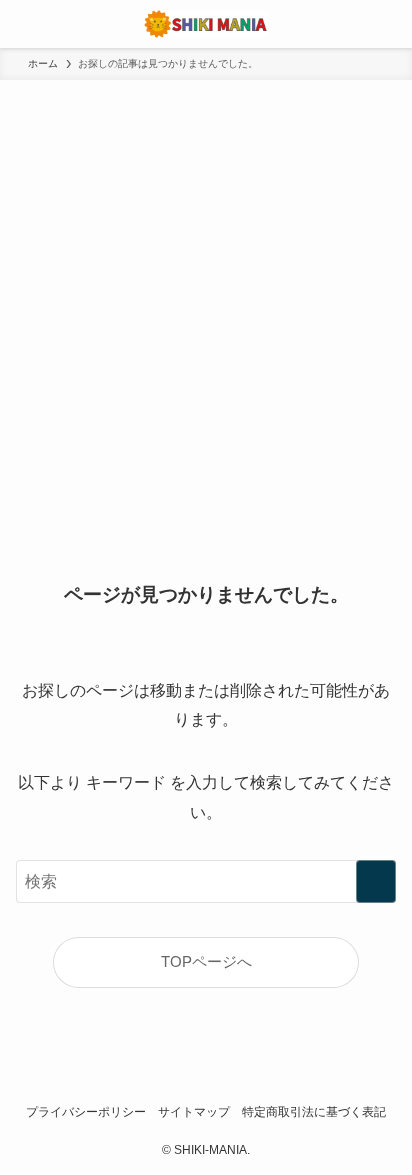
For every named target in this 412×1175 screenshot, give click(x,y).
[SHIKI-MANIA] (206, 24)
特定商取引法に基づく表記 (314, 1112)
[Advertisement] (206, 296)
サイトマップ (194, 1112)
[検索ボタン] (388, 24)
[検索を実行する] (376, 881)
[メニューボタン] (24, 24)
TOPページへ (206, 962)
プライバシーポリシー (86, 1112)
